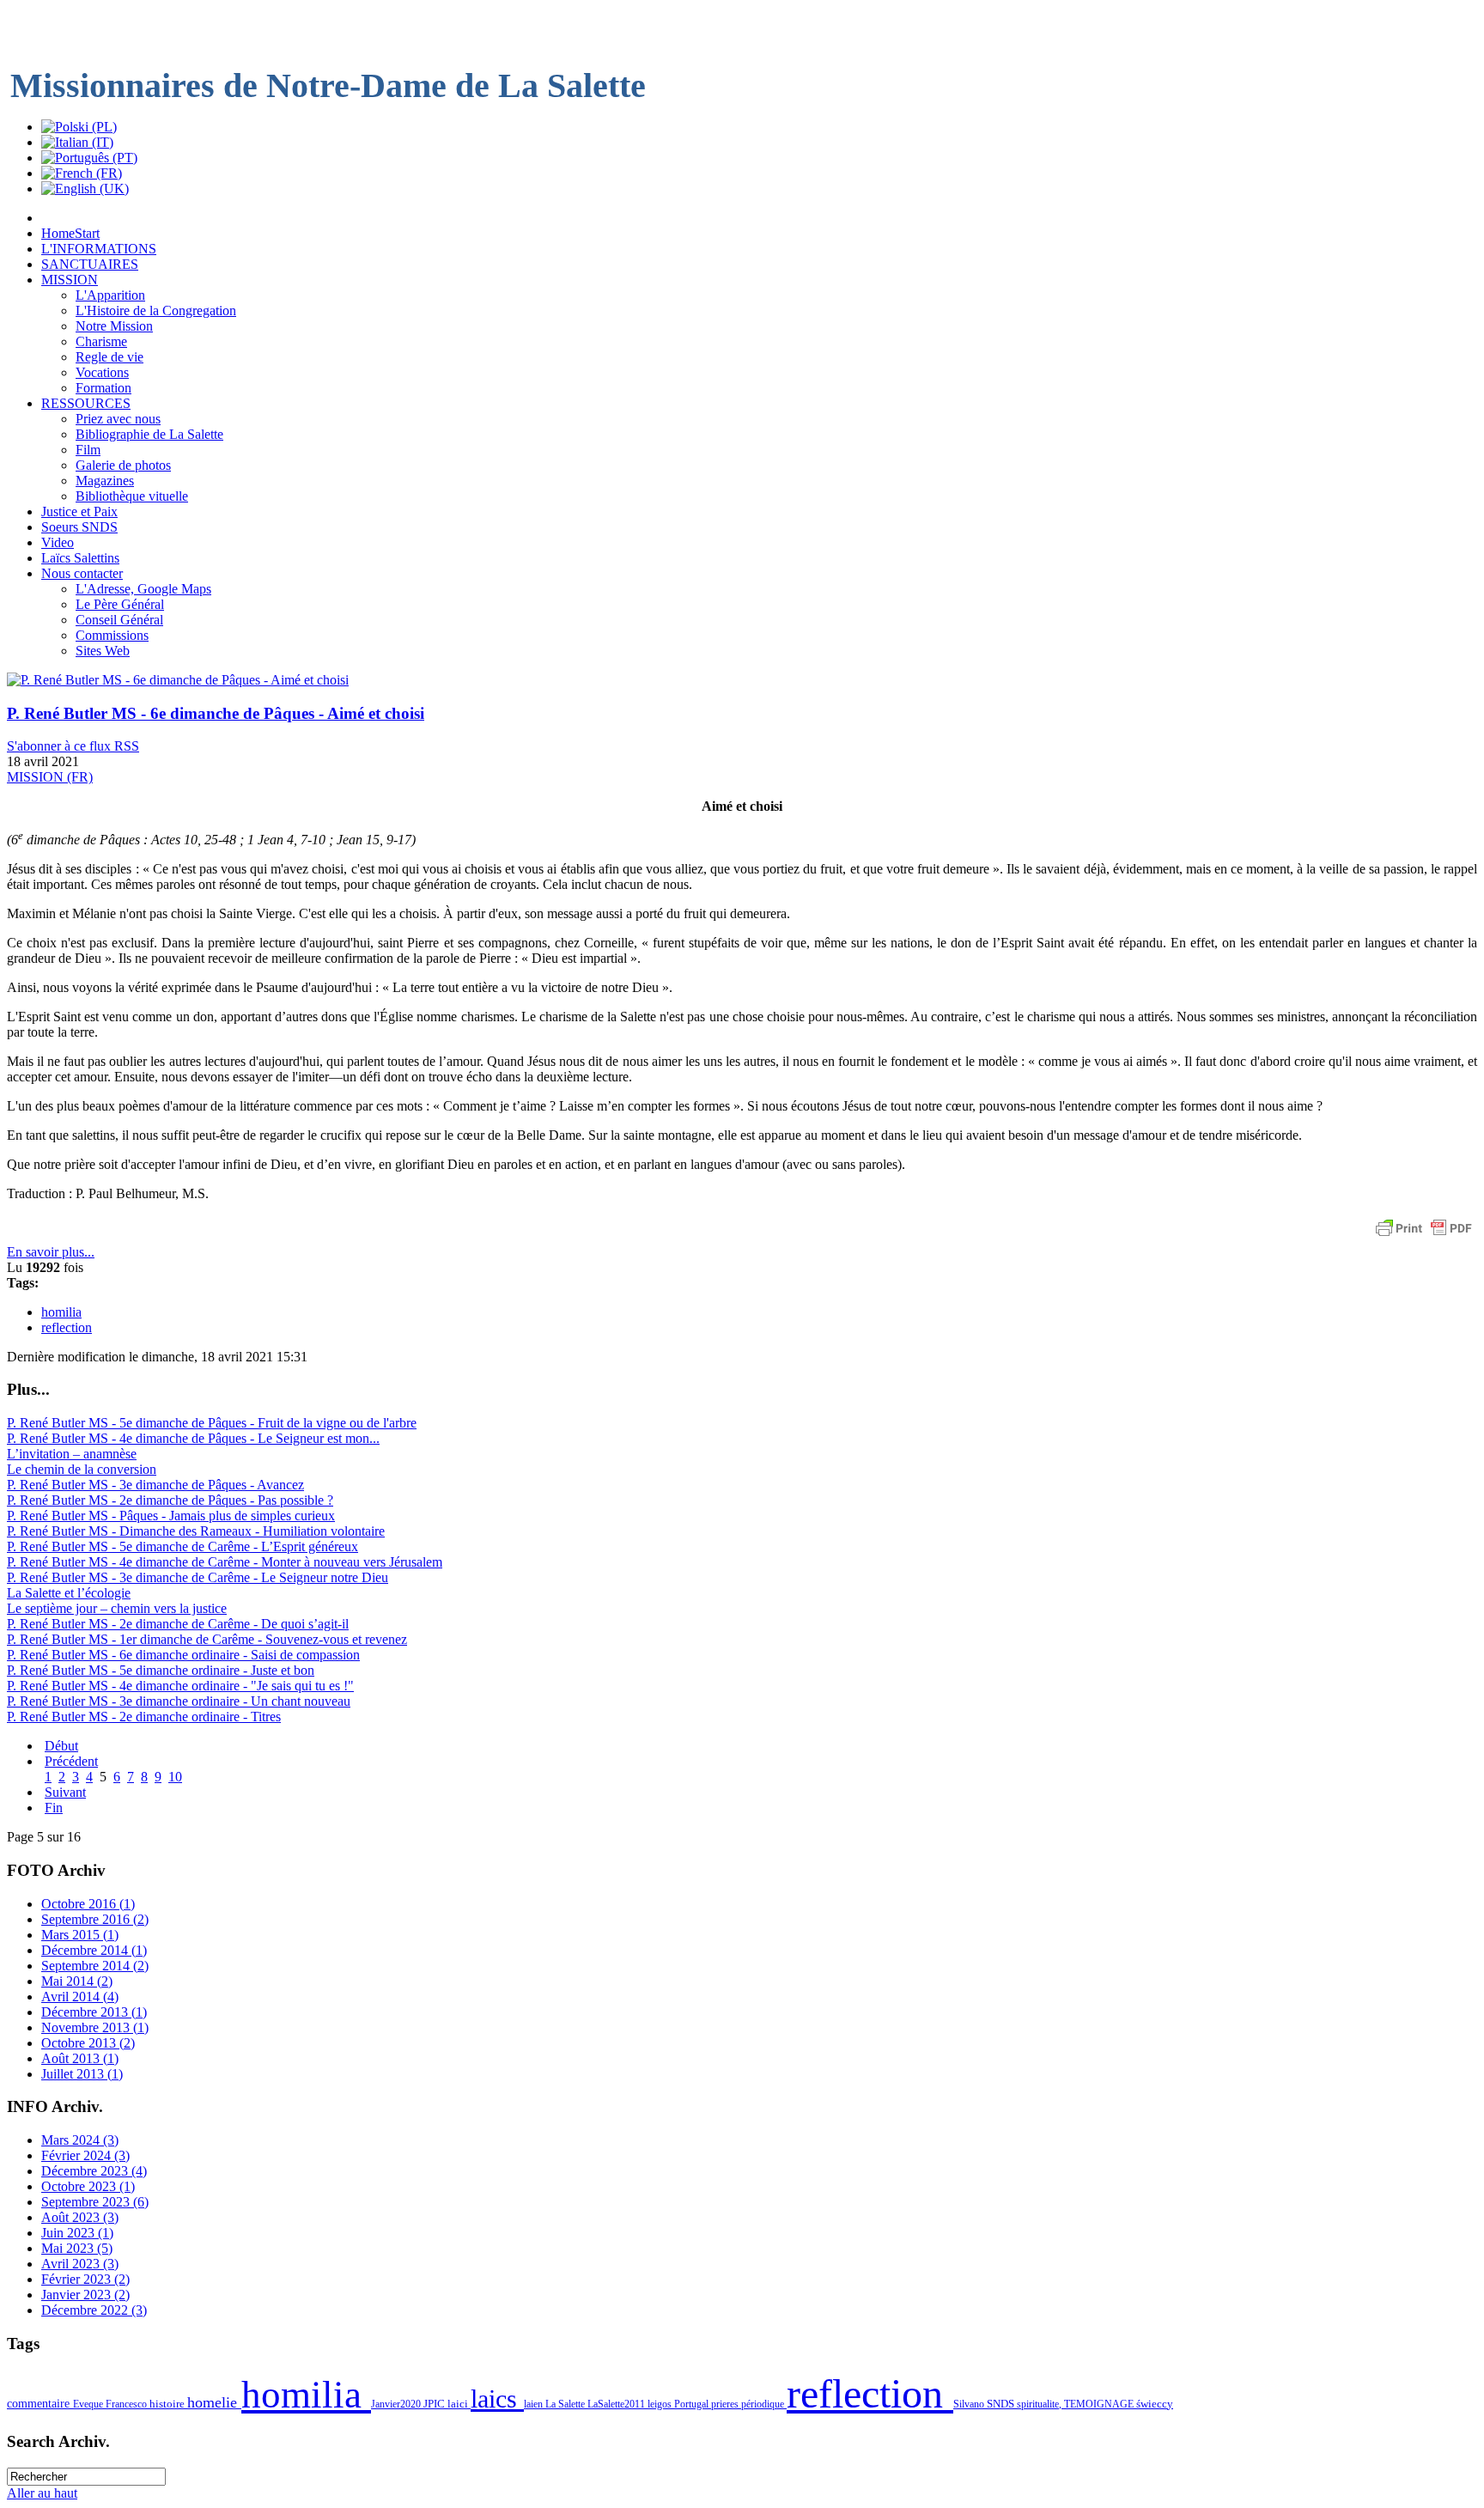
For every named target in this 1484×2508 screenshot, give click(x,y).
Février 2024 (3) (85, 2155)
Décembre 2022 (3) (94, 2310)
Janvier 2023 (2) (85, 2295)
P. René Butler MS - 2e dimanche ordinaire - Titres (144, 1717)
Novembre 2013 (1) (95, 2027)
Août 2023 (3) (80, 2217)
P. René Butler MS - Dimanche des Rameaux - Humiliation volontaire (196, 1531)
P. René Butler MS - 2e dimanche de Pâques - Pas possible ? (170, 1500)
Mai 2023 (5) (77, 2248)
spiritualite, (1040, 2404)
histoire (168, 2404)
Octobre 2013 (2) (88, 2043)
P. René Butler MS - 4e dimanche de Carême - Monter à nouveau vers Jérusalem (225, 1562)
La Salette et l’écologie (69, 1593)
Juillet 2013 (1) (82, 2074)
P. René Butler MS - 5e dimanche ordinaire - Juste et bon (161, 1670)
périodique (764, 2404)
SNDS (1002, 2404)
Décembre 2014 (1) (94, 1950)
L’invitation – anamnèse (72, 1454)
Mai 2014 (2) (77, 1981)
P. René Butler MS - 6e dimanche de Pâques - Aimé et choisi (216, 713)
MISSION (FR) (50, 777)
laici (459, 2404)
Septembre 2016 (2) (95, 1919)
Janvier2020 (397, 2404)
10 (175, 1777)
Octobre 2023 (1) (88, 2186)
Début (61, 1746)
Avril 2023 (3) (80, 2264)
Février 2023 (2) (85, 2279)
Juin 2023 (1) (77, 2233)
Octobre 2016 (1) (88, 1904)
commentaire (40, 2403)
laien (535, 2404)
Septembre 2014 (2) (95, 1966)
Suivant (65, 1792)
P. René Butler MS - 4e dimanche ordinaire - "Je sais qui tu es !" (180, 1686)
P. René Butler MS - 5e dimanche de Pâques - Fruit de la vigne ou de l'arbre (212, 1423)
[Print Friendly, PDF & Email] (1424, 1236)
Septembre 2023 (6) (95, 2202)
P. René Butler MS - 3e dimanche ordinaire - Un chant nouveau (179, 1701)
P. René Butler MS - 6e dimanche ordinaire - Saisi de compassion (183, 1655)
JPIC (435, 2404)
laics (497, 2399)
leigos (661, 2404)
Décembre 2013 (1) (94, 2012)
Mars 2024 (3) (80, 2140)
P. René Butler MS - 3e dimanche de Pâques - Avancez (155, 1485)
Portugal (693, 2404)
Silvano (970, 2404)
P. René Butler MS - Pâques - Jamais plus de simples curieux (171, 1516)
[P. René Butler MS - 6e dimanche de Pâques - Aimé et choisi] (178, 680)
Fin (54, 1808)
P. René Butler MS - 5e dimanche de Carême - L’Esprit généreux (182, 1546)
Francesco (128, 2404)
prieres (726, 2404)
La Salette (566, 2404)
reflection (67, 1327)
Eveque (89, 2404)
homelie (214, 2402)
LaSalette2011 (617, 2404)
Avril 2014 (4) (80, 1997)
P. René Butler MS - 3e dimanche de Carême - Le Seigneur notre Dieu (198, 1577)
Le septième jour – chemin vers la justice (117, 1608)
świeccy (1155, 2404)
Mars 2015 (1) (80, 1935)
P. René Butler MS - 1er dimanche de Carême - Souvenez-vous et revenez (207, 1639)
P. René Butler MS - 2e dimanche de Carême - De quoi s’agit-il (178, 1624)
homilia (61, 1312)
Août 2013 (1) (80, 2058)
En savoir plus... (51, 1252)
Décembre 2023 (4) (94, 2171)
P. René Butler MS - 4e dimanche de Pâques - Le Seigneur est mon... (193, 1438)
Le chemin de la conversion (82, 1469)
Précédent (71, 1761)
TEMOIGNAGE (1100, 2404)
